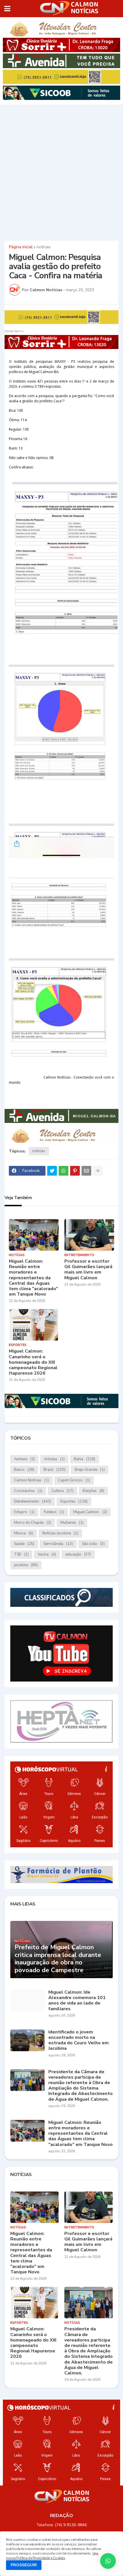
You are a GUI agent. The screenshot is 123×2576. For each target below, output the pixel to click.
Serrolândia (58, 1544)
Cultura (63, 1491)
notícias (44, 247)
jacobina (26, 1565)
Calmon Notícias (31, 1480)
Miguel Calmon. (90, 1512)
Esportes (74, 1501)
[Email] (86, 1171)
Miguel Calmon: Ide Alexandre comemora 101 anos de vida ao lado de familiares (77, 2001)
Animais (24, 1459)
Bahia (85, 1459)
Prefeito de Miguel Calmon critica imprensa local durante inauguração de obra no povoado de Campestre (58, 1959)
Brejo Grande (90, 1470)
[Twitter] (52, 1171)
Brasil (54, 1470)
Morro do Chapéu (33, 1523)
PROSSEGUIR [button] (24, 2565)
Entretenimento (33, 1501)
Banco (24, 1470)
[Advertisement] (61, 172)
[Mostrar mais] (98, 1171)
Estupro (24, 1512)
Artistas (54, 1459)
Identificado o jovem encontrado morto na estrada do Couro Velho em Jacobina (79, 2040)
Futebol (54, 1512)
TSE (21, 1554)
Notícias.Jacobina (60, 1533)
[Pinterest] (75, 1171)
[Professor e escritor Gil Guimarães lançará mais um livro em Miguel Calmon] (89, 1235)
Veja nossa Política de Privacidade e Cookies (52, 2556)
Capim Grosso (74, 1480)
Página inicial (21, 247)
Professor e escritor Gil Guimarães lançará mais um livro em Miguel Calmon (88, 1270)
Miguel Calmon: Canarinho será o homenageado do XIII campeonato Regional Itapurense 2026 (33, 1362)
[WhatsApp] (64, 1171)
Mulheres (72, 1523)
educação (78, 1554)
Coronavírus (28, 1491)
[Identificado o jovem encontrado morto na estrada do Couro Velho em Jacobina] (27, 2040)
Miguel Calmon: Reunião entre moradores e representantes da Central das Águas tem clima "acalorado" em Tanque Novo (33, 1278)
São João (93, 1544)
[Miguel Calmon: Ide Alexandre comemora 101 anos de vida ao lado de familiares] (27, 2001)
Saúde (24, 1544)
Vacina (47, 1554)
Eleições (93, 1491)
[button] (7, 9)
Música (24, 1533)
